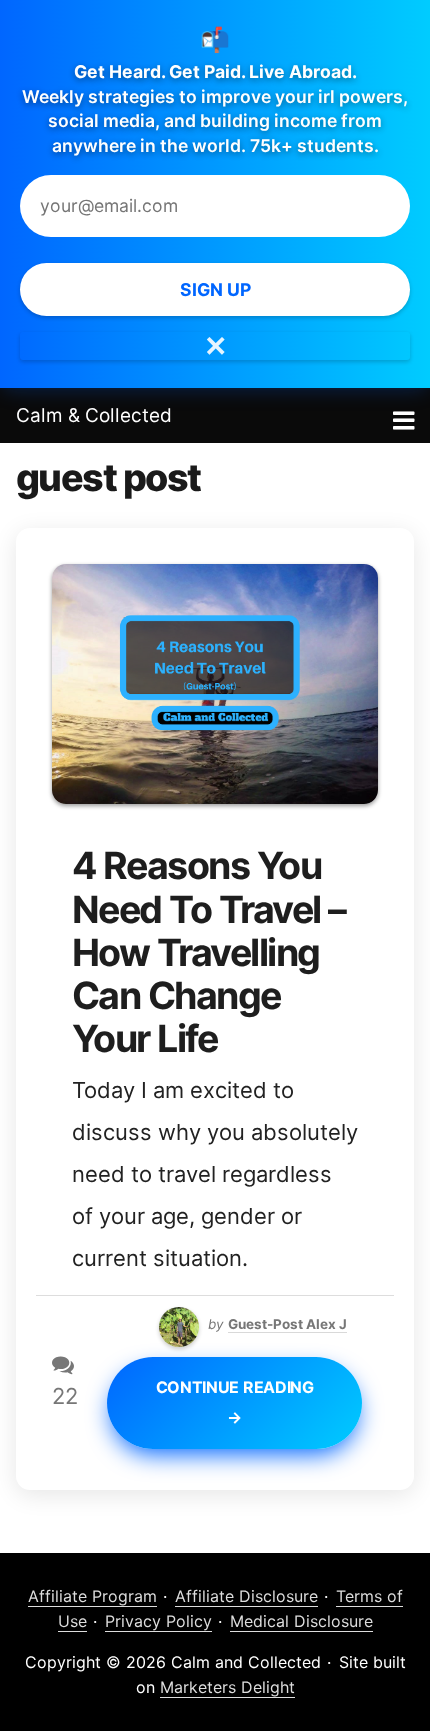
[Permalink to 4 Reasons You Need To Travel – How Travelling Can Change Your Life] (215, 580)
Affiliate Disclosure (246, 1596)
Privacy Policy (158, 1621)
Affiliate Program (92, 1596)
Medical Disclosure (301, 1621)
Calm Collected (94, 415)
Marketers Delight (227, 1687)
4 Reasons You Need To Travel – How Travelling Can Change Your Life (209, 952)
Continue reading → (235, 1402)
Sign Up (215, 289)
